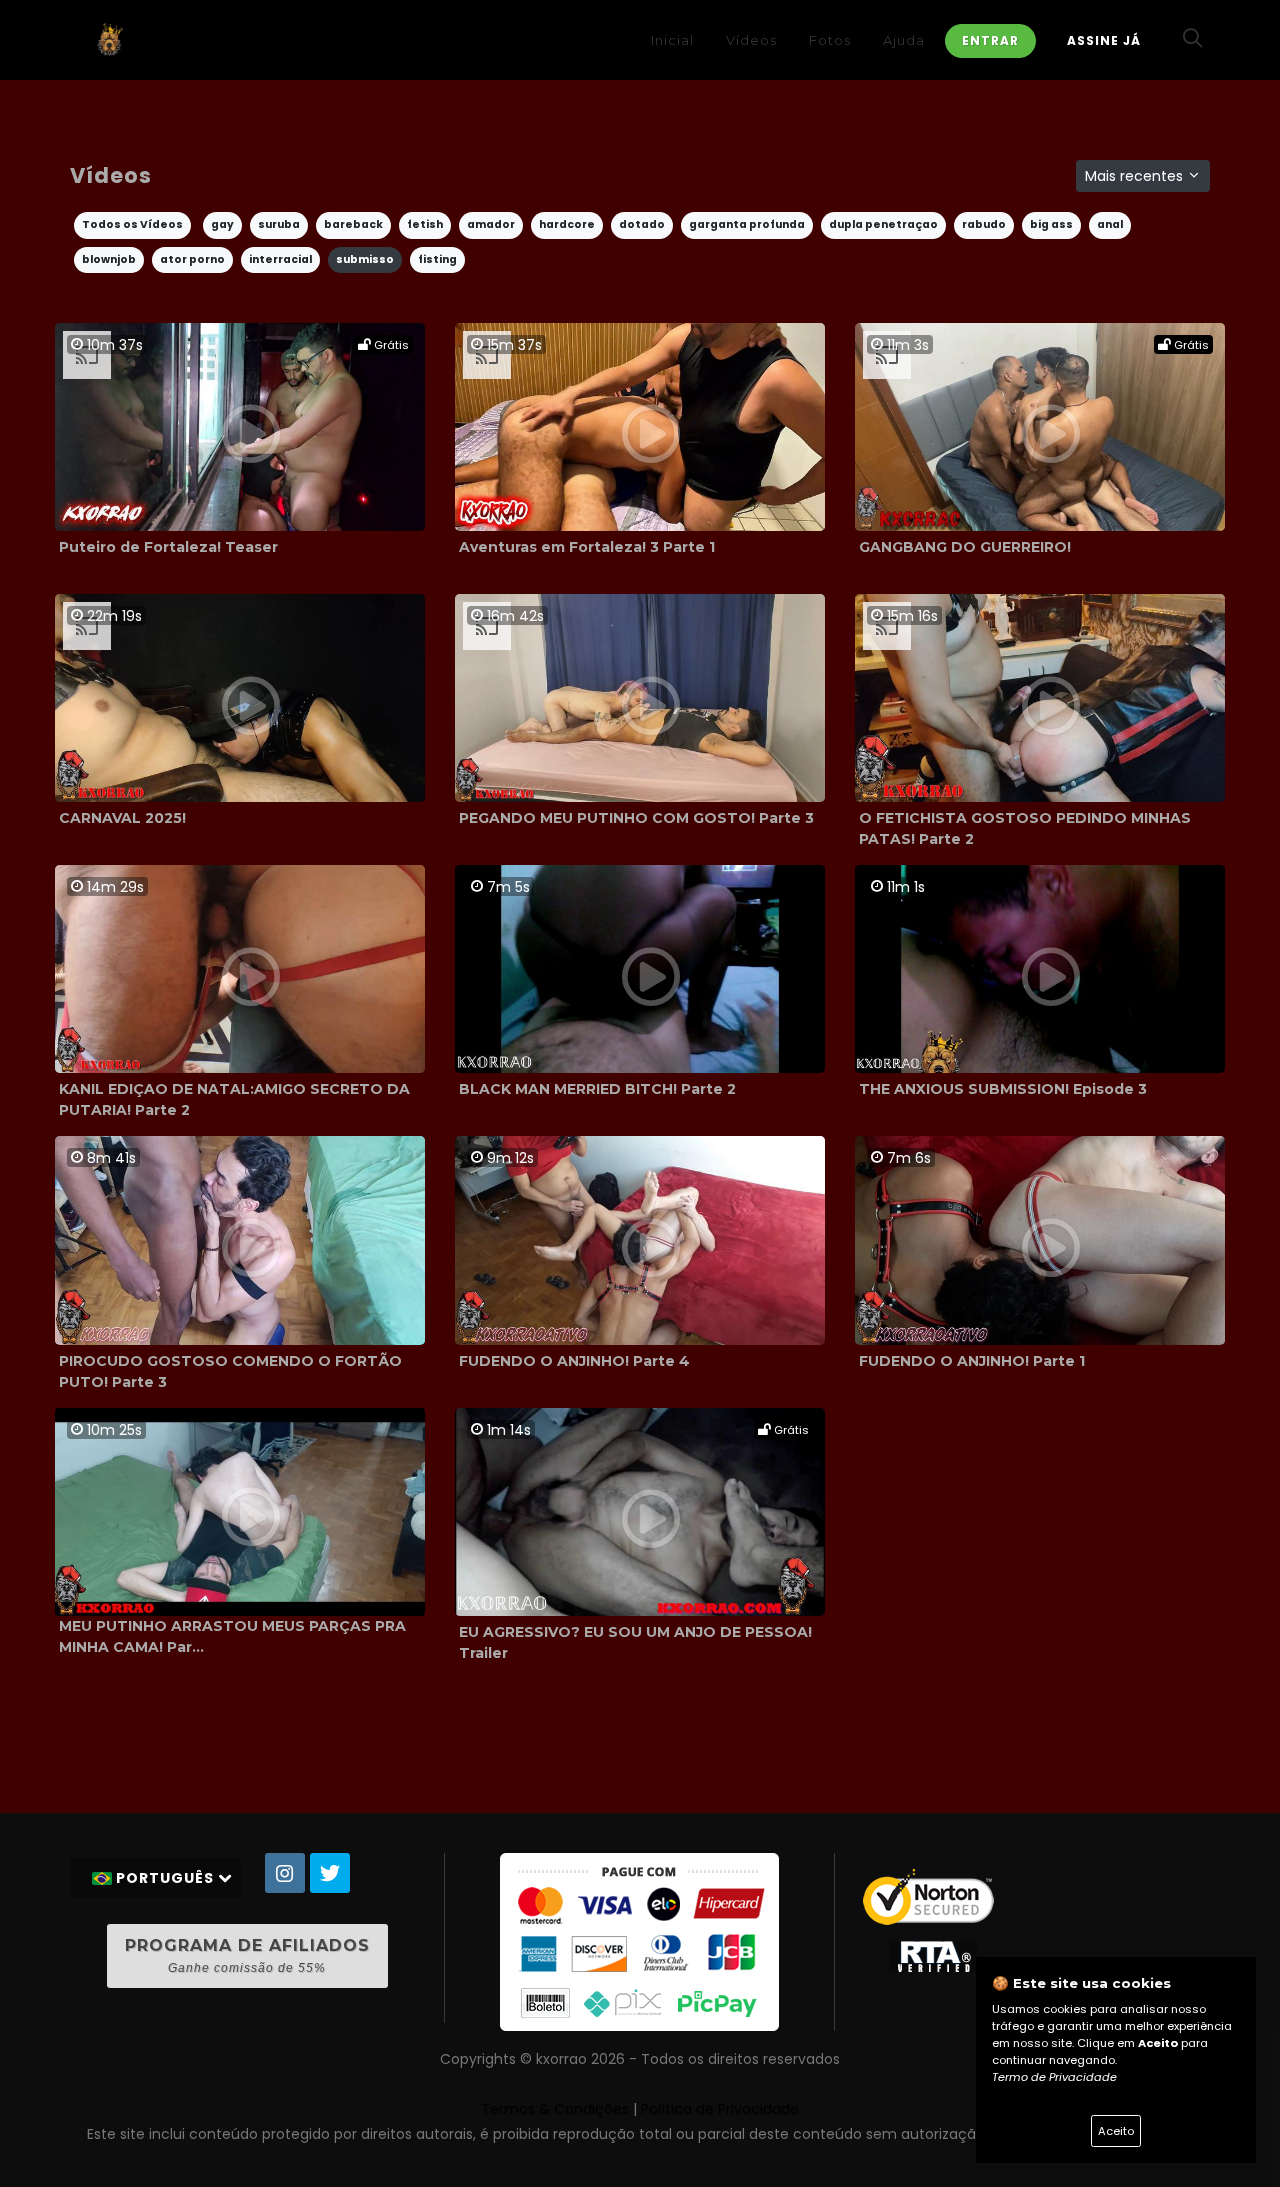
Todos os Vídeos (132, 224)
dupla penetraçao (883, 224)
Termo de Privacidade (1054, 2077)
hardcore (567, 224)
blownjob (109, 259)
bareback (353, 224)
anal (1110, 224)
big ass (1051, 224)
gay (222, 224)
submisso (365, 259)
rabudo (984, 224)
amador (491, 224)
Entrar (990, 40)
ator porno (192, 259)
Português (165, 1878)
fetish (425, 224)
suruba (279, 224)
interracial (280, 259)
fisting (437, 259)
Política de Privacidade (720, 2109)
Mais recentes (1136, 176)
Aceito (1116, 2131)
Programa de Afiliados (247, 1955)
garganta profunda (747, 224)
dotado (642, 224)
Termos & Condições (555, 2109)
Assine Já (1104, 40)
